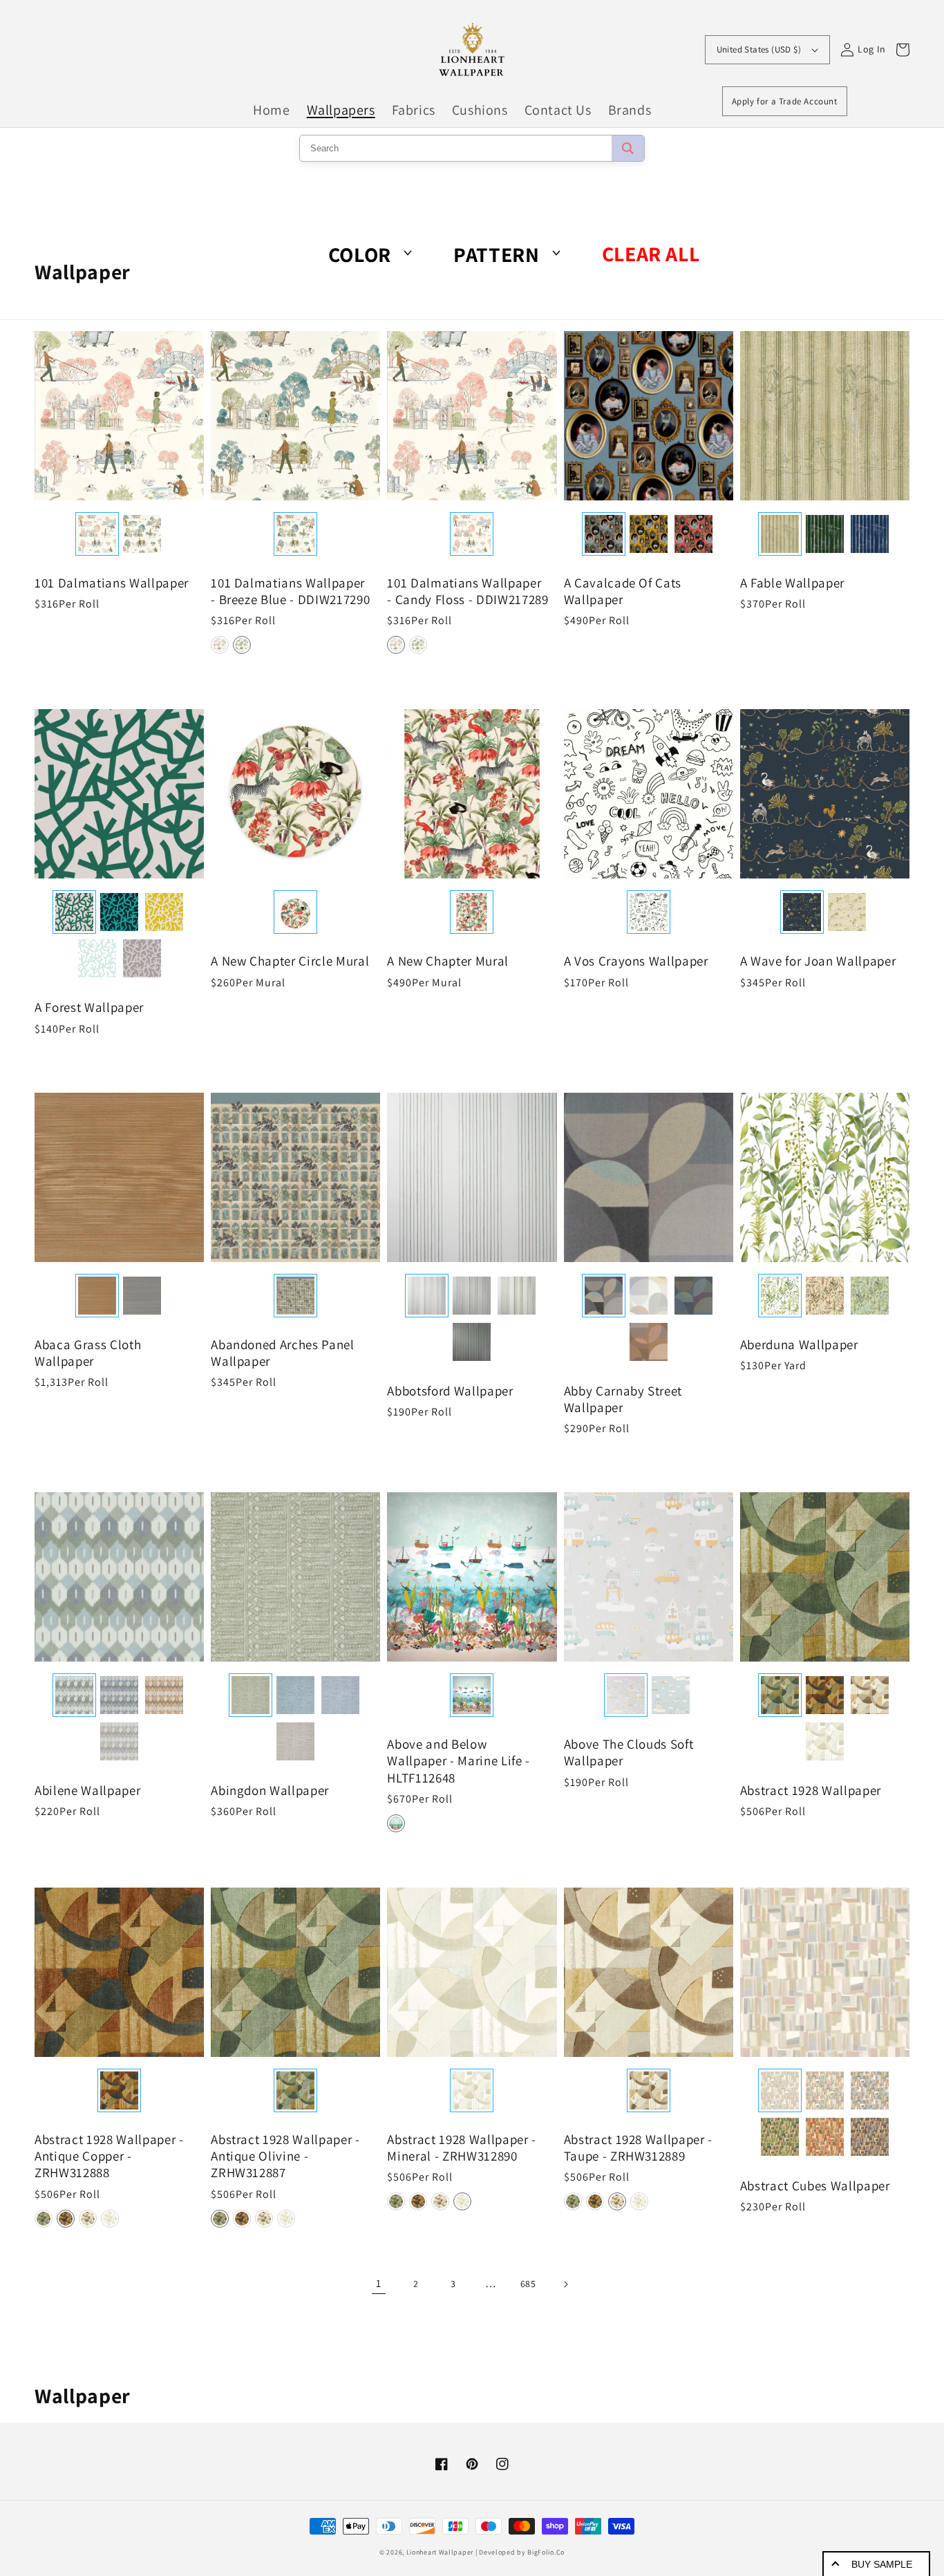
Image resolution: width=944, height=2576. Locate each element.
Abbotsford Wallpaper (450, 1391)
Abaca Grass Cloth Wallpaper (88, 1353)
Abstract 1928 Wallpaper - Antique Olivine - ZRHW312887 (285, 2156)
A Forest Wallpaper (89, 1007)
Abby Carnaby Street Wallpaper (623, 1399)
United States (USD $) (759, 49)
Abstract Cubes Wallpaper (815, 2185)
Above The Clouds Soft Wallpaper (629, 1752)
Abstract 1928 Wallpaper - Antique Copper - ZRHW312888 (109, 2156)
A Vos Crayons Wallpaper (636, 961)
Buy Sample (882, 2564)
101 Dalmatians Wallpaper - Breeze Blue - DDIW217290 (290, 591)
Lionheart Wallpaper (440, 2552)
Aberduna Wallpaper (799, 1344)
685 (528, 2284)
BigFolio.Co (546, 2552)
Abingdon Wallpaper (270, 1790)
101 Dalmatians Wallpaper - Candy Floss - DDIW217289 (468, 591)
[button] (220, 645)
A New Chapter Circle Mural (290, 961)
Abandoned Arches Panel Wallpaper (283, 1353)
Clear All (651, 254)
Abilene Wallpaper (87, 1790)
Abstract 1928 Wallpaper (811, 1790)
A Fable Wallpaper (792, 583)
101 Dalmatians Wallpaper (112, 583)
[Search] (628, 148)
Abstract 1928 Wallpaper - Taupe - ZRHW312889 (639, 2147)
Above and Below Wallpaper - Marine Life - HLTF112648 (459, 1760)
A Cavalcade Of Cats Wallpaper (623, 591)
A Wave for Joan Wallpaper (818, 961)
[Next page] (565, 2284)
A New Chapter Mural (448, 961)
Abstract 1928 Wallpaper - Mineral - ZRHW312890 (462, 2147)
